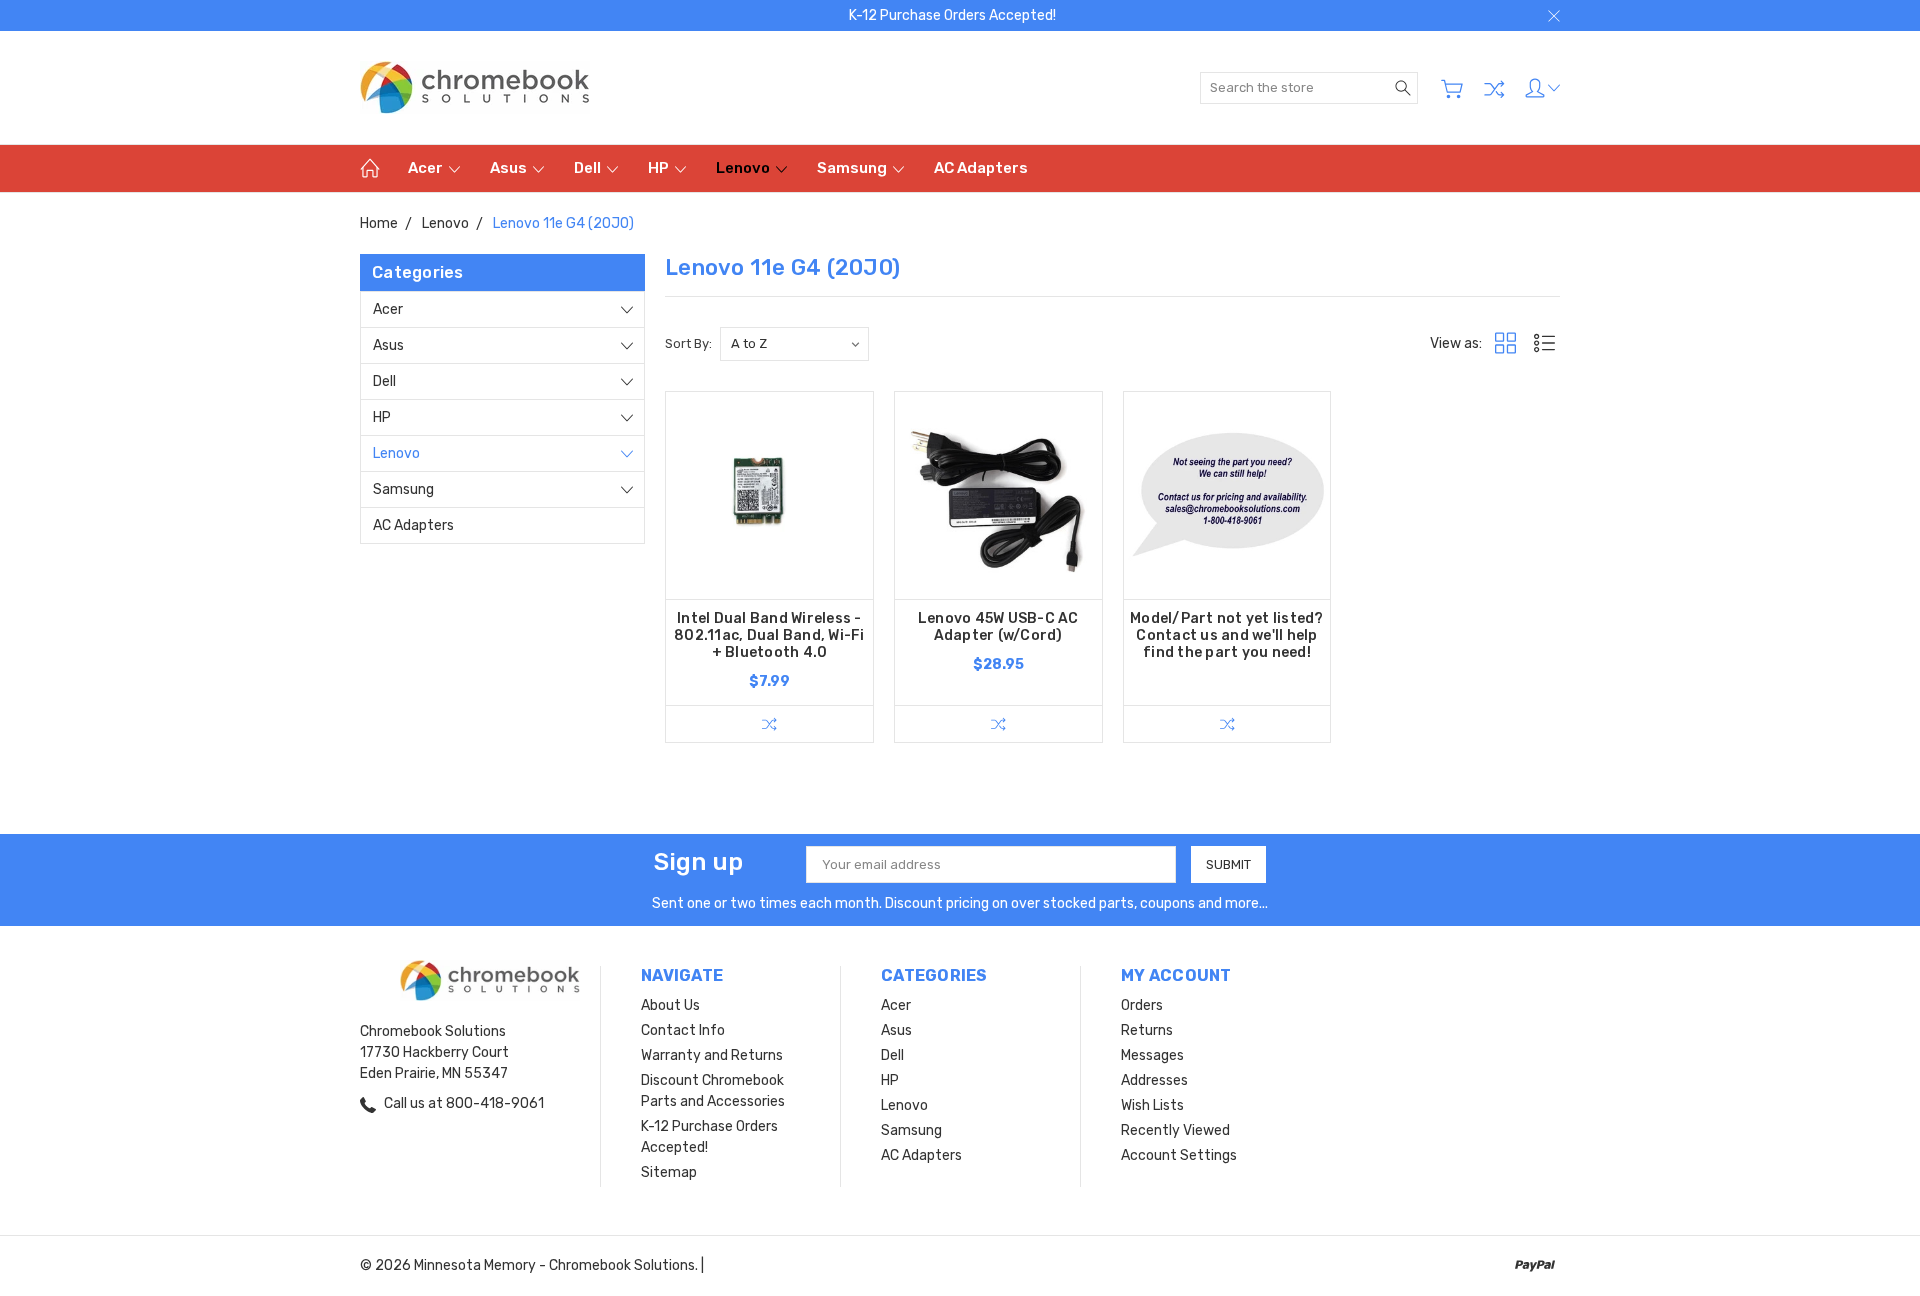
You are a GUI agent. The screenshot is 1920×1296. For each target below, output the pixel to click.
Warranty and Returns (712, 1055)
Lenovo (744, 168)
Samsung (853, 168)
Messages (1152, 1055)
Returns (1147, 1030)
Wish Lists (1152, 1105)
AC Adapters (981, 168)
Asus (510, 168)
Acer (427, 168)
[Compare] (1494, 89)
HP (660, 168)
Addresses (1154, 1080)
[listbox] (794, 344)
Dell (589, 168)
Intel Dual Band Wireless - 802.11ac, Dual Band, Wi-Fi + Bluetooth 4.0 (769, 635)
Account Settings (1179, 1155)
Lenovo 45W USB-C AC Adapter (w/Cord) (998, 627)
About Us (670, 1005)
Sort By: (688, 343)
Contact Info (683, 1030)
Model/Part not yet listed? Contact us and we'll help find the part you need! (1227, 635)
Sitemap (669, 1172)
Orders (1142, 1005)
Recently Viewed (1175, 1130)
